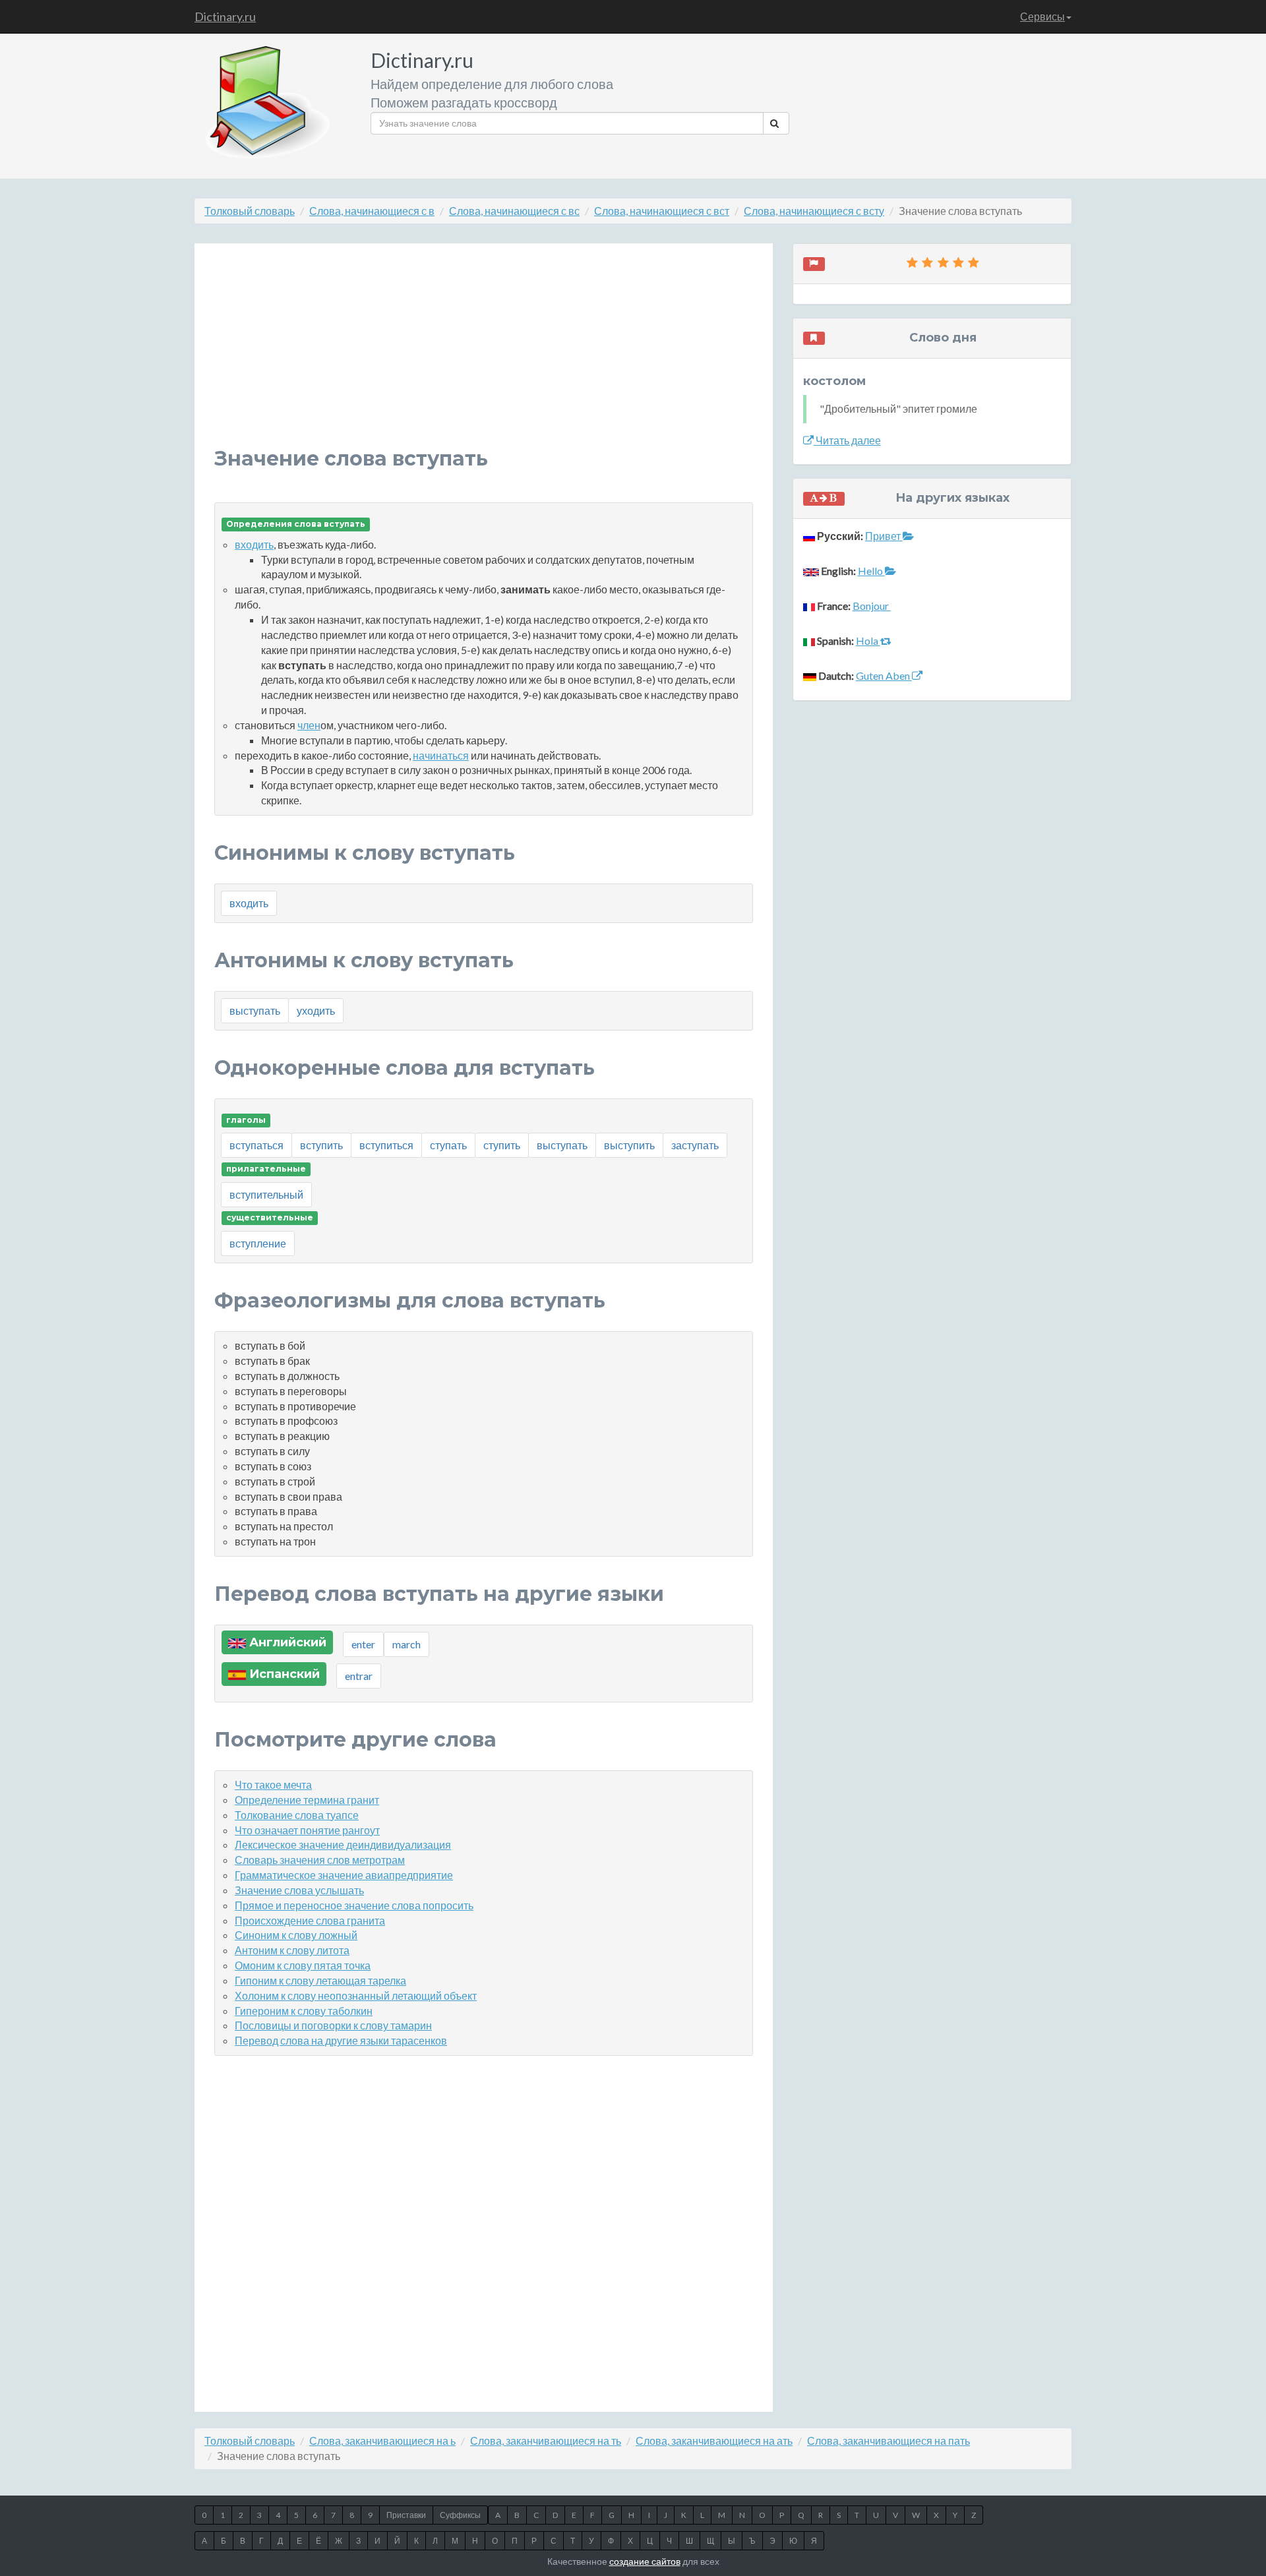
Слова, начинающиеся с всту (814, 211)
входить (254, 544)
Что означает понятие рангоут (307, 1830)
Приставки (406, 2515)
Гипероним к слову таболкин (304, 2011)
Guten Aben (884, 675)
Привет (884, 536)
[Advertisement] (484, 355)
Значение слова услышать (299, 1890)
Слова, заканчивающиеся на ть (546, 2441)
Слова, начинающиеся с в (372, 211)
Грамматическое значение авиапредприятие (344, 1875)
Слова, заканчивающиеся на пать (889, 2441)
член (309, 725)
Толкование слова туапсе (297, 1815)
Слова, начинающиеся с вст (662, 211)
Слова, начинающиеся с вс (514, 211)
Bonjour (872, 606)
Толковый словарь (250, 211)
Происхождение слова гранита (310, 1920)
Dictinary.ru (225, 16)
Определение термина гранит (307, 1800)
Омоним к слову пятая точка (303, 1965)
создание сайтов (645, 2561)
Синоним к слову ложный (296, 1935)
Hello (871, 571)
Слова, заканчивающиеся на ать (714, 2441)
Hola (868, 641)
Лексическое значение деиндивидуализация (343, 1844)
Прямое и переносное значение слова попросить (354, 1905)
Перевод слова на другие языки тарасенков (341, 2040)
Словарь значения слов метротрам (320, 1860)
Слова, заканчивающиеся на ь (382, 2441)
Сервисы (1042, 16)
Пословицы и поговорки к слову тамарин (333, 2025)
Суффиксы (460, 2515)
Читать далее (847, 440)
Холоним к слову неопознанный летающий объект (356, 1995)
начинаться (441, 755)
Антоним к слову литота (292, 1950)
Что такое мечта (273, 1784)
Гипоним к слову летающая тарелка (320, 1980)
